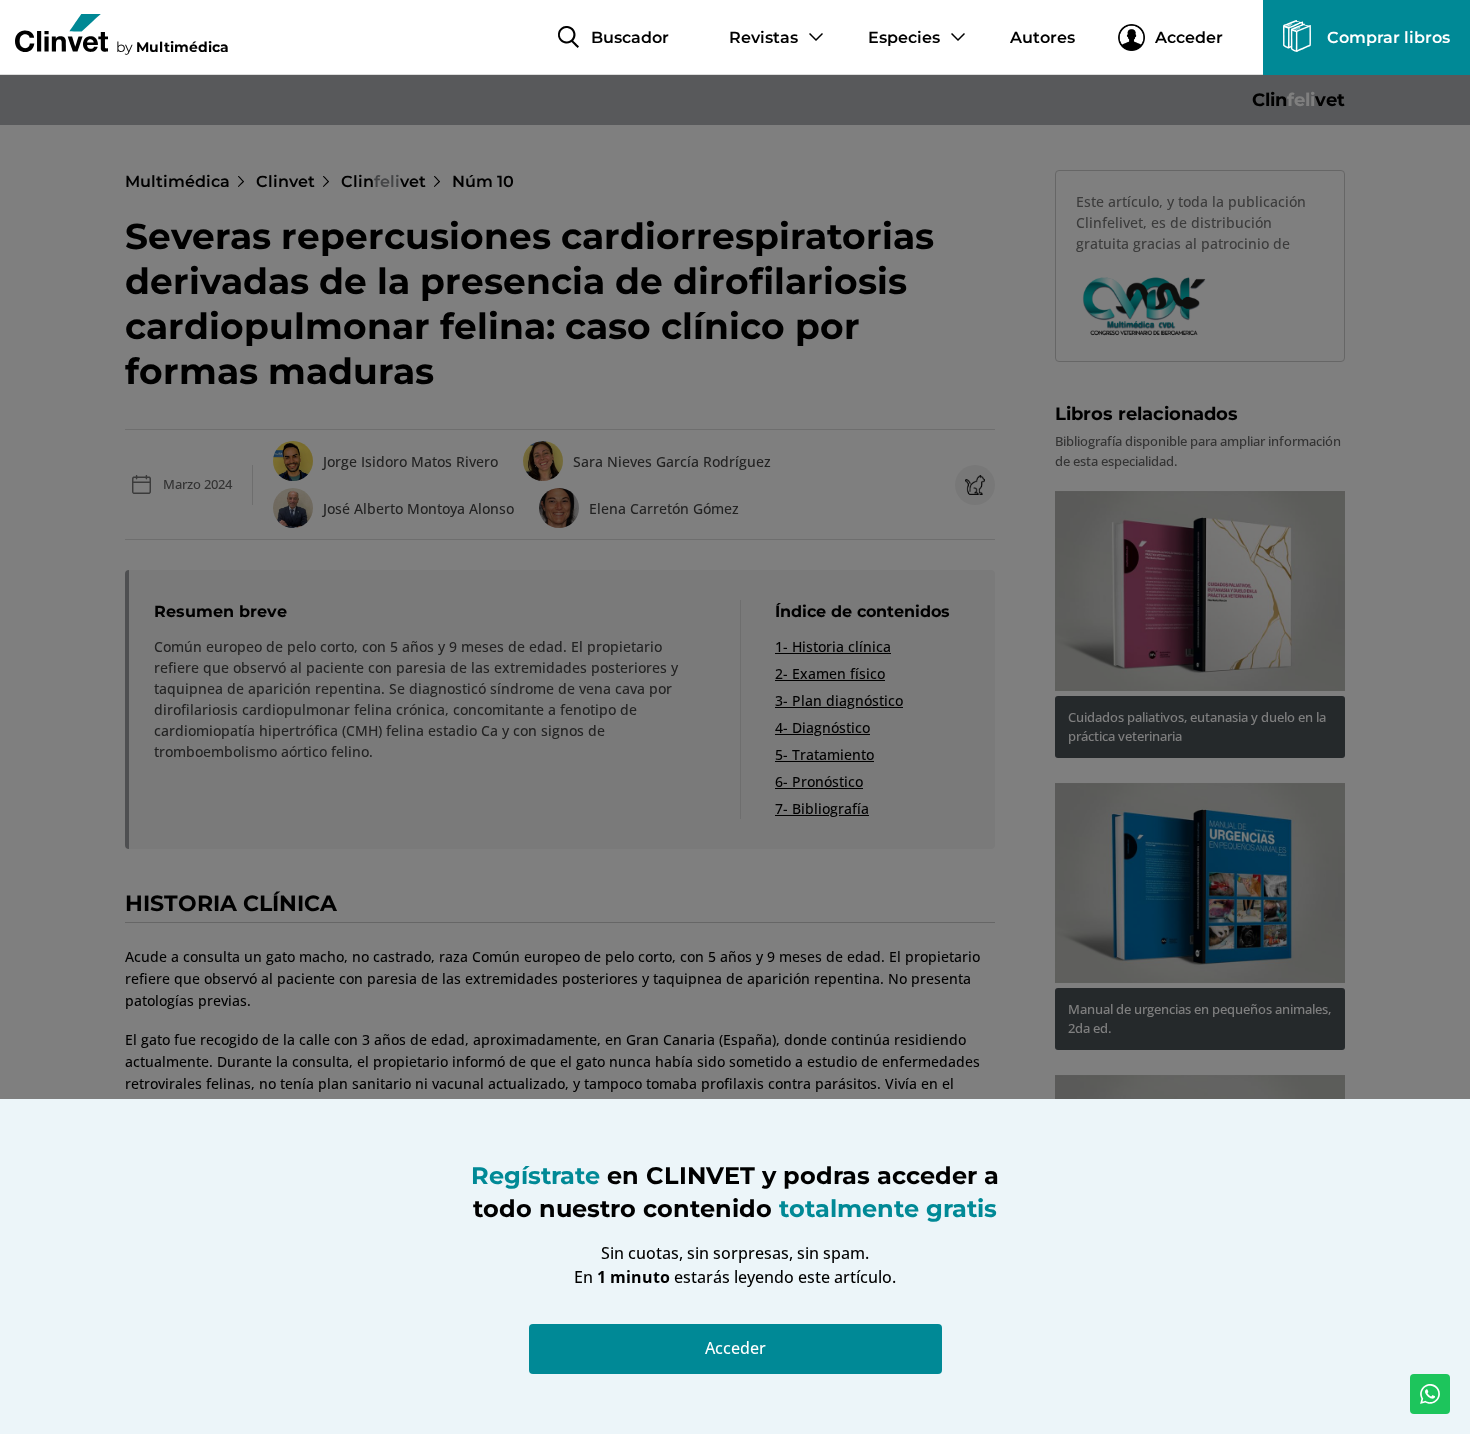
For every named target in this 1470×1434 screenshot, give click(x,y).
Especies (904, 37)
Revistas (763, 37)
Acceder (1189, 37)
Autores (1042, 37)
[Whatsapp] (1430, 1394)
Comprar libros (1388, 37)
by (172, 46)
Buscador (630, 37)
